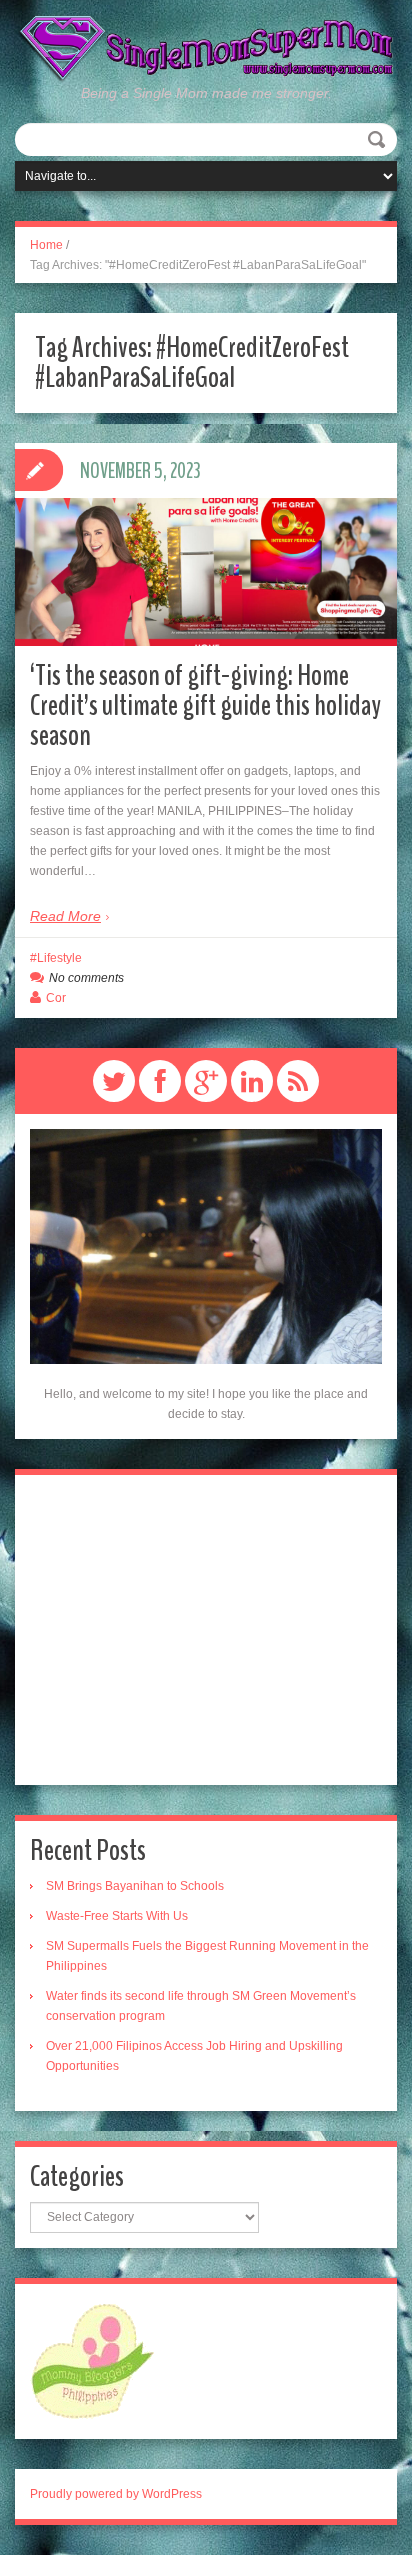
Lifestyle (59, 958)
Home (46, 245)
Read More (65, 916)
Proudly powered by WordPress (116, 2494)
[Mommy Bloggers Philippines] (92, 2360)
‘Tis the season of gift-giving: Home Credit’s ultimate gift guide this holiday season (205, 705)
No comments (86, 978)
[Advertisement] (206, 1630)
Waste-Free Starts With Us (117, 1916)
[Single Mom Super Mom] (206, 48)
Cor (56, 998)
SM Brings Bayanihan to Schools (135, 1886)
